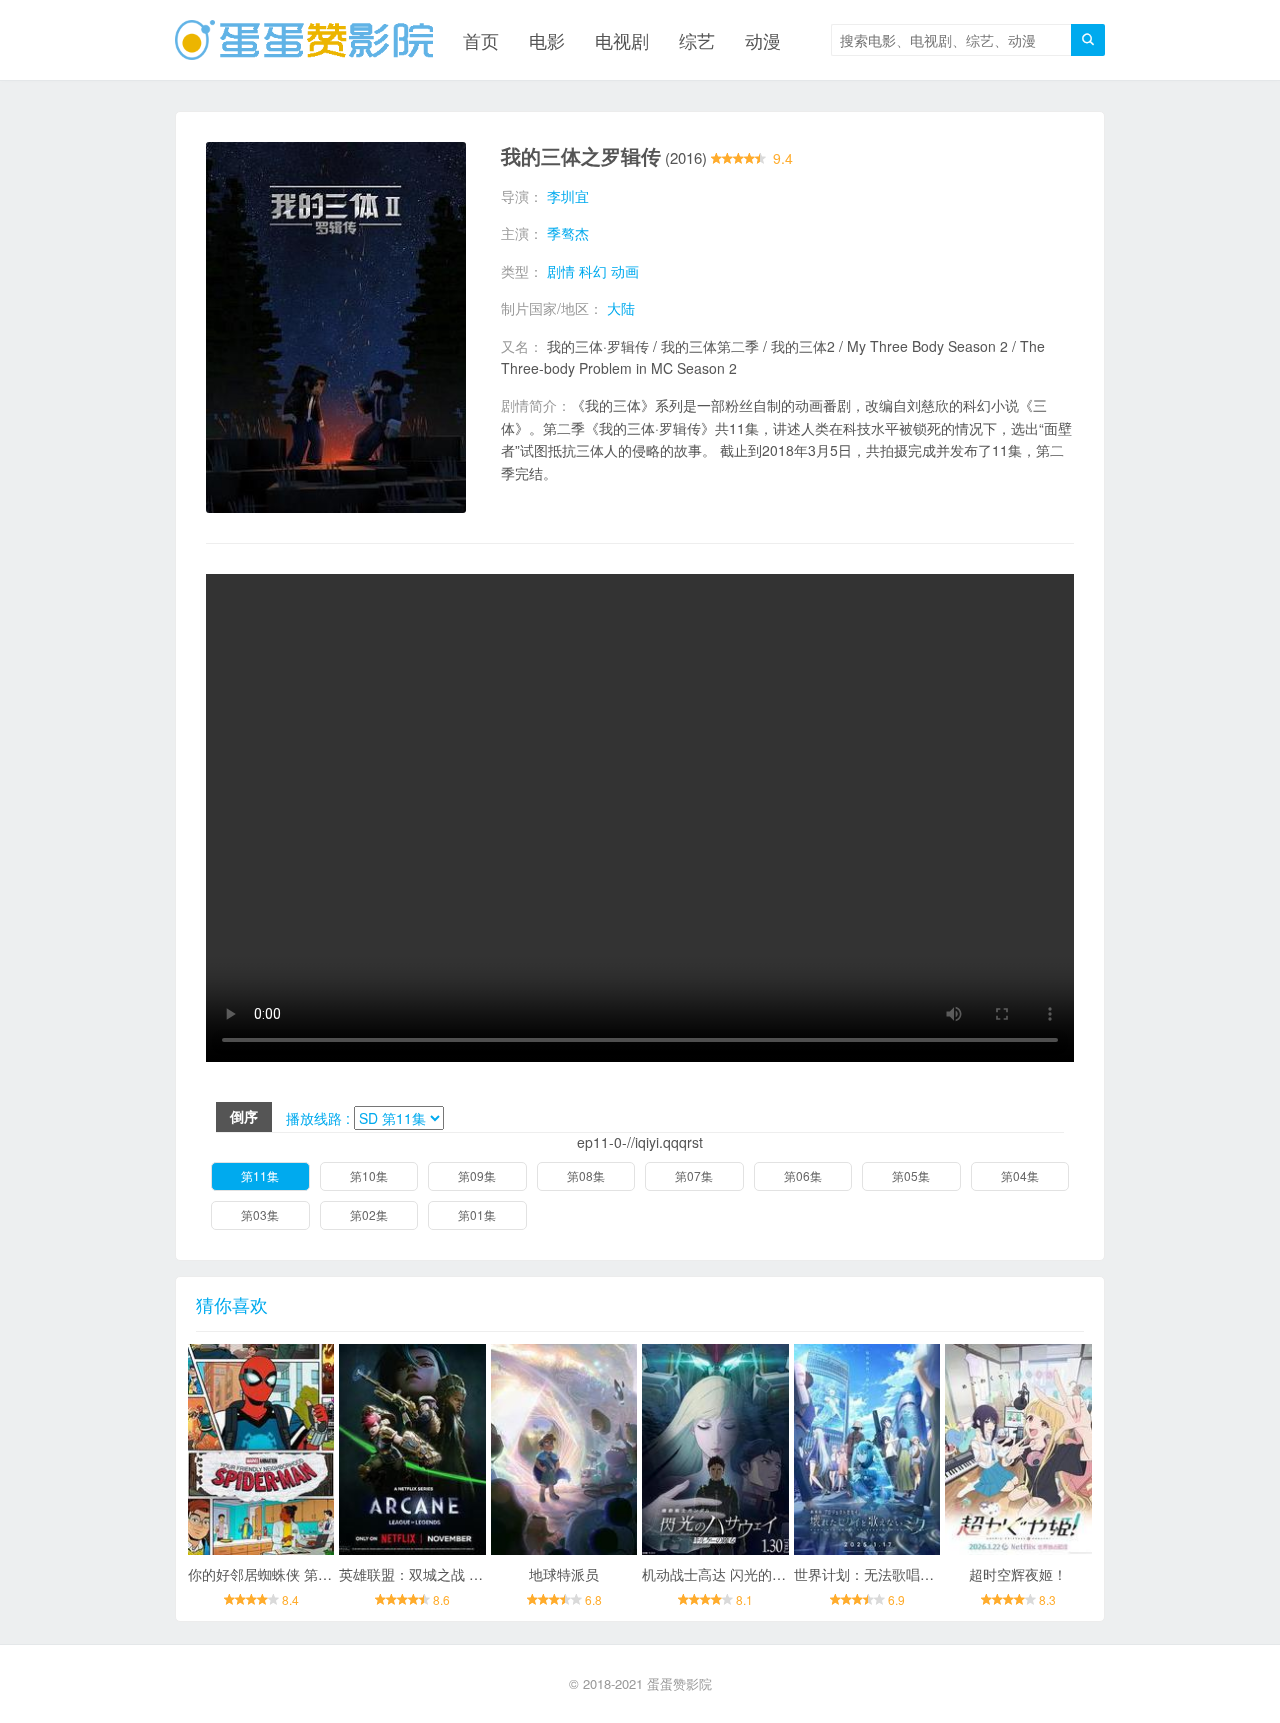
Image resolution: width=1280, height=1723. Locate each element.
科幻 (593, 271)
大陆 (621, 308)
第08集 (586, 1175)
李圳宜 (568, 196)
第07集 (694, 1175)
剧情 (561, 271)
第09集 (477, 1175)
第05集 (911, 1175)
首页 (481, 40)
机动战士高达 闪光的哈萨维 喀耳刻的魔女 (772, 1574)
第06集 (803, 1175)
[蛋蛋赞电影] (304, 40)
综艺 (697, 40)
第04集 (1020, 1175)
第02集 (369, 1214)
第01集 (477, 1214)
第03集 (260, 1214)
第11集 (260, 1175)
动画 (625, 271)
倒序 (244, 1116)
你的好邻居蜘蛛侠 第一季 (267, 1574)
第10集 (369, 1175)
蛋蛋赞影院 (679, 1683)
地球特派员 (564, 1574)
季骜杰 (568, 233)
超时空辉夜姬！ (1018, 1574)
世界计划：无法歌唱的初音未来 (892, 1574)
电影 (547, 40)
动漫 (763, 40)
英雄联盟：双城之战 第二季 (425, 1574)
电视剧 (622, 40)
